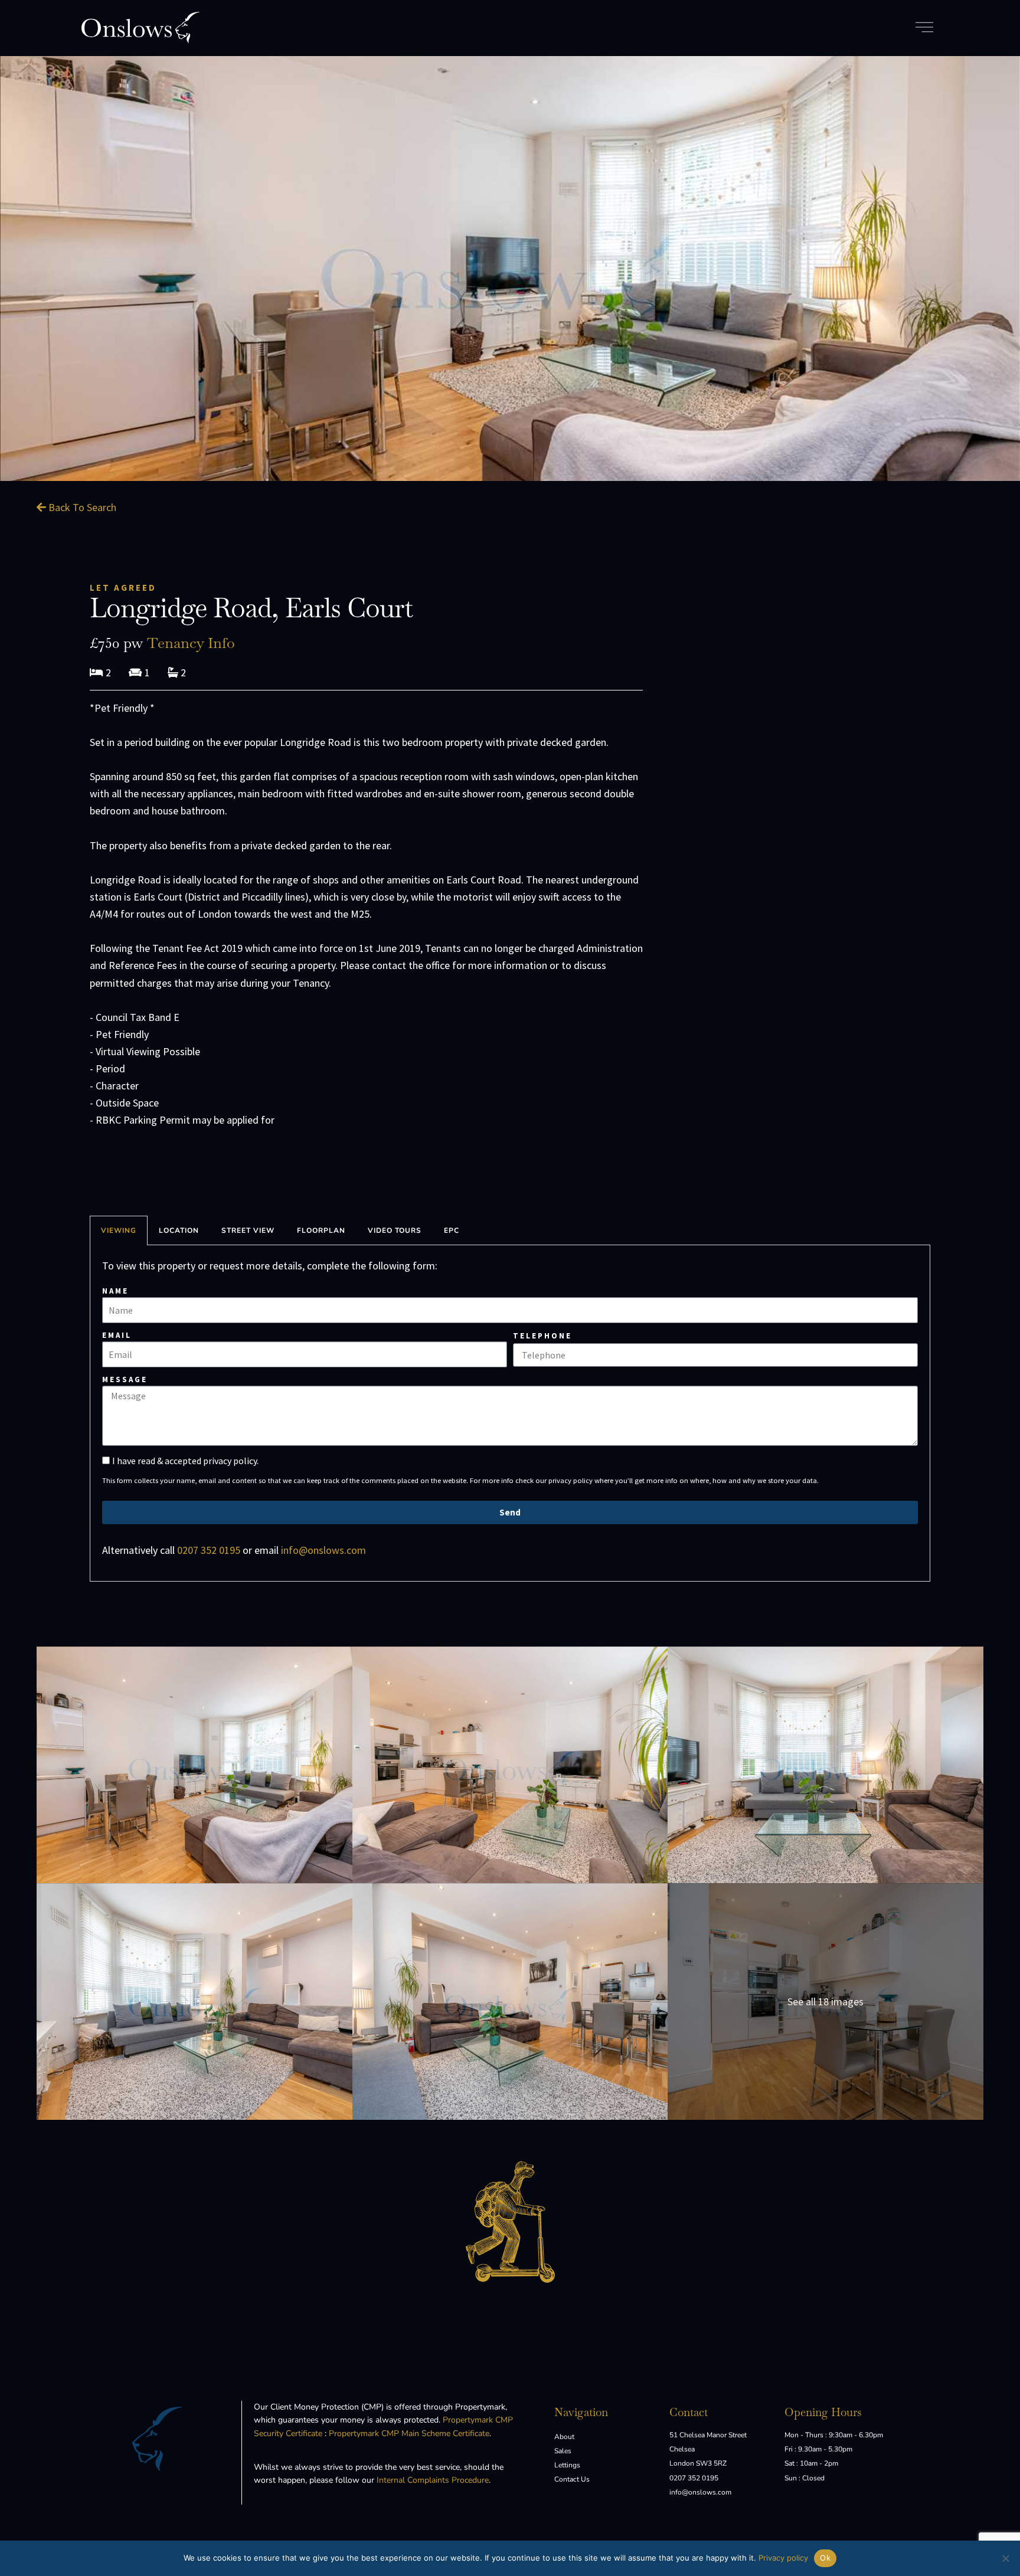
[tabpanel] (510, 1413)
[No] (1005, 2558)
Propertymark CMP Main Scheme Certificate (409, 2433)
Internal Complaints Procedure (433, 2480)
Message (125, 1379)
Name (115, 1291)
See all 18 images (826, 2001)
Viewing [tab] (119, 1230)
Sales (563, 2451)
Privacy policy (783, 2558)
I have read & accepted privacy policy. (185, 1461)
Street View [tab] (248, 1230)
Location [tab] (179, 1230)
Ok (825, 2558)
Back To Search (81, 507)
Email (117, 1335)
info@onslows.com (323, 1550)
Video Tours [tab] (395, 1230)
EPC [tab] (452, 1230)
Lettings (567, 2465)
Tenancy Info (191, 643)
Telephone (542, 1336)
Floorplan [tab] (321, 1230)
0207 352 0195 (209, 1550)
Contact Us (572, 2479)
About (564, 2437)
